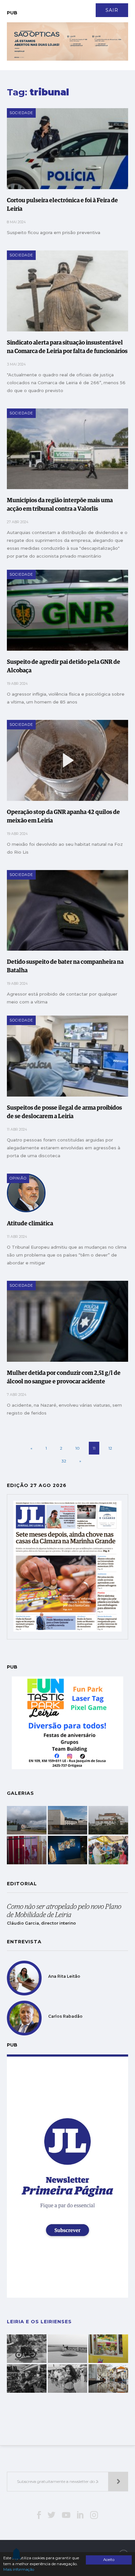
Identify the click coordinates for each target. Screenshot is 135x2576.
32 (64, 1461)
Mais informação (19, 2569)
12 (110, 1448)
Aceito (109, 2560)
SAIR (112, 10)
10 (77, 1448)
